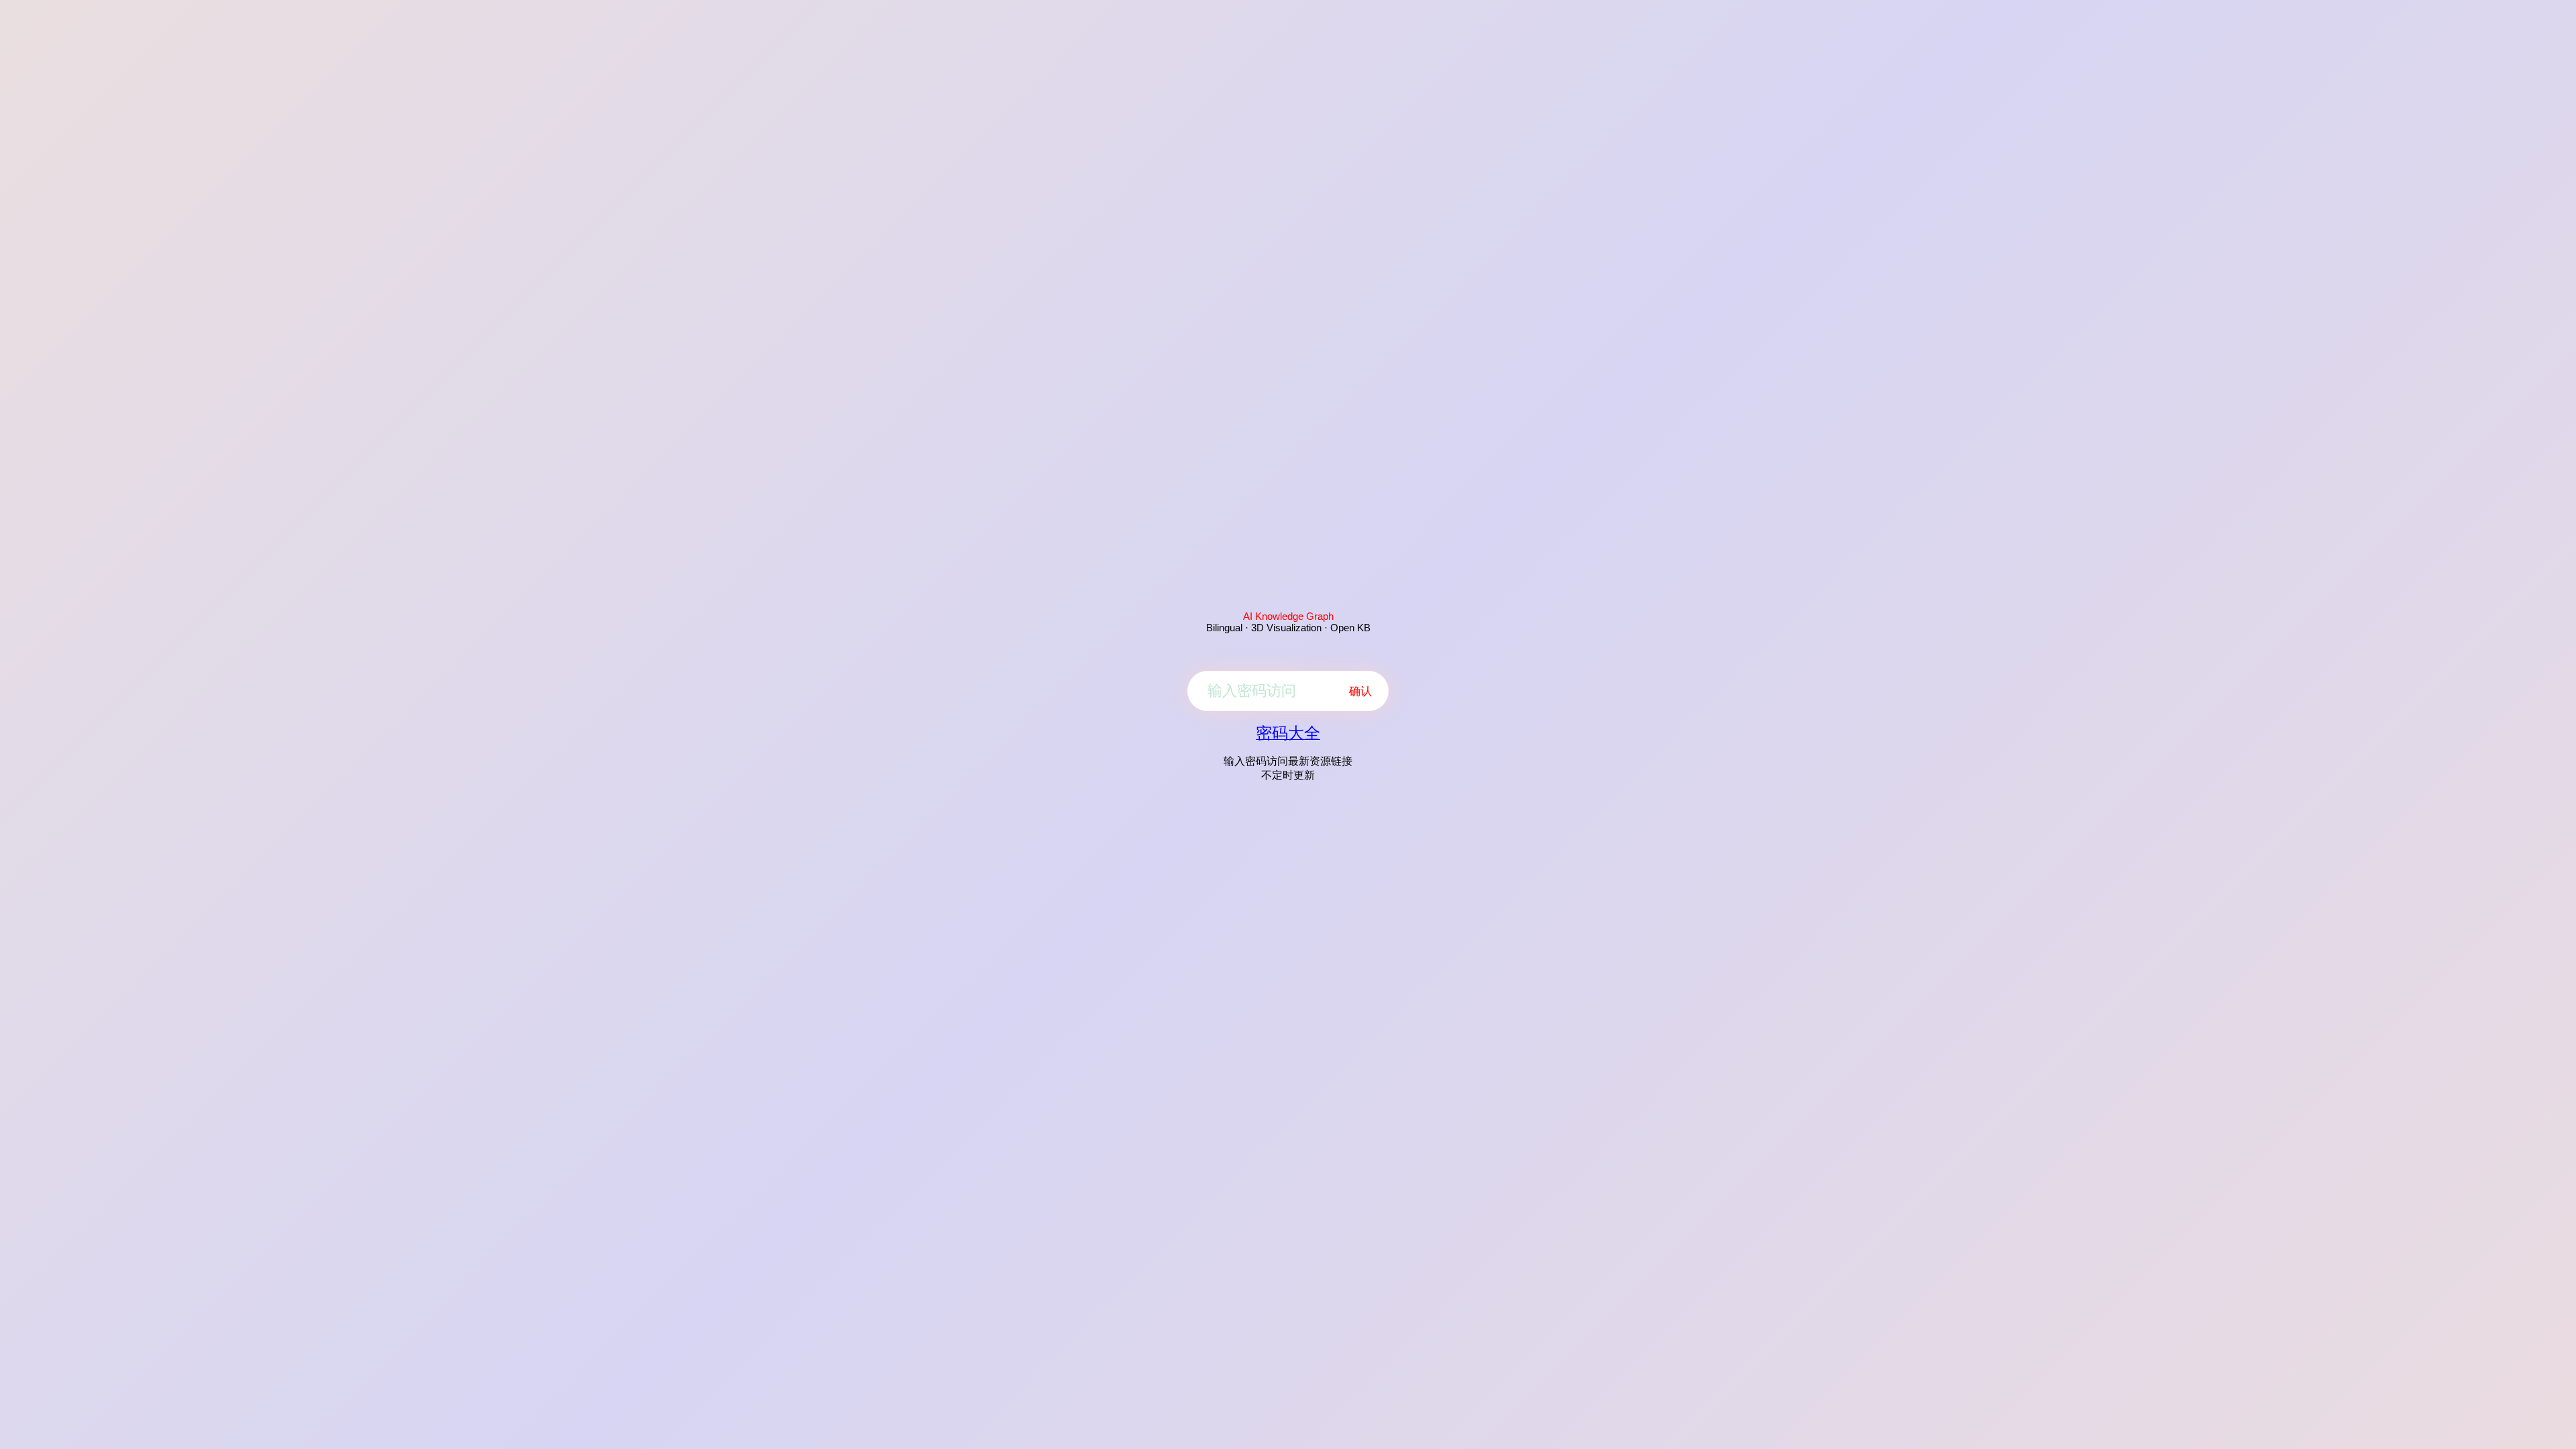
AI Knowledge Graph (1288, 616)
